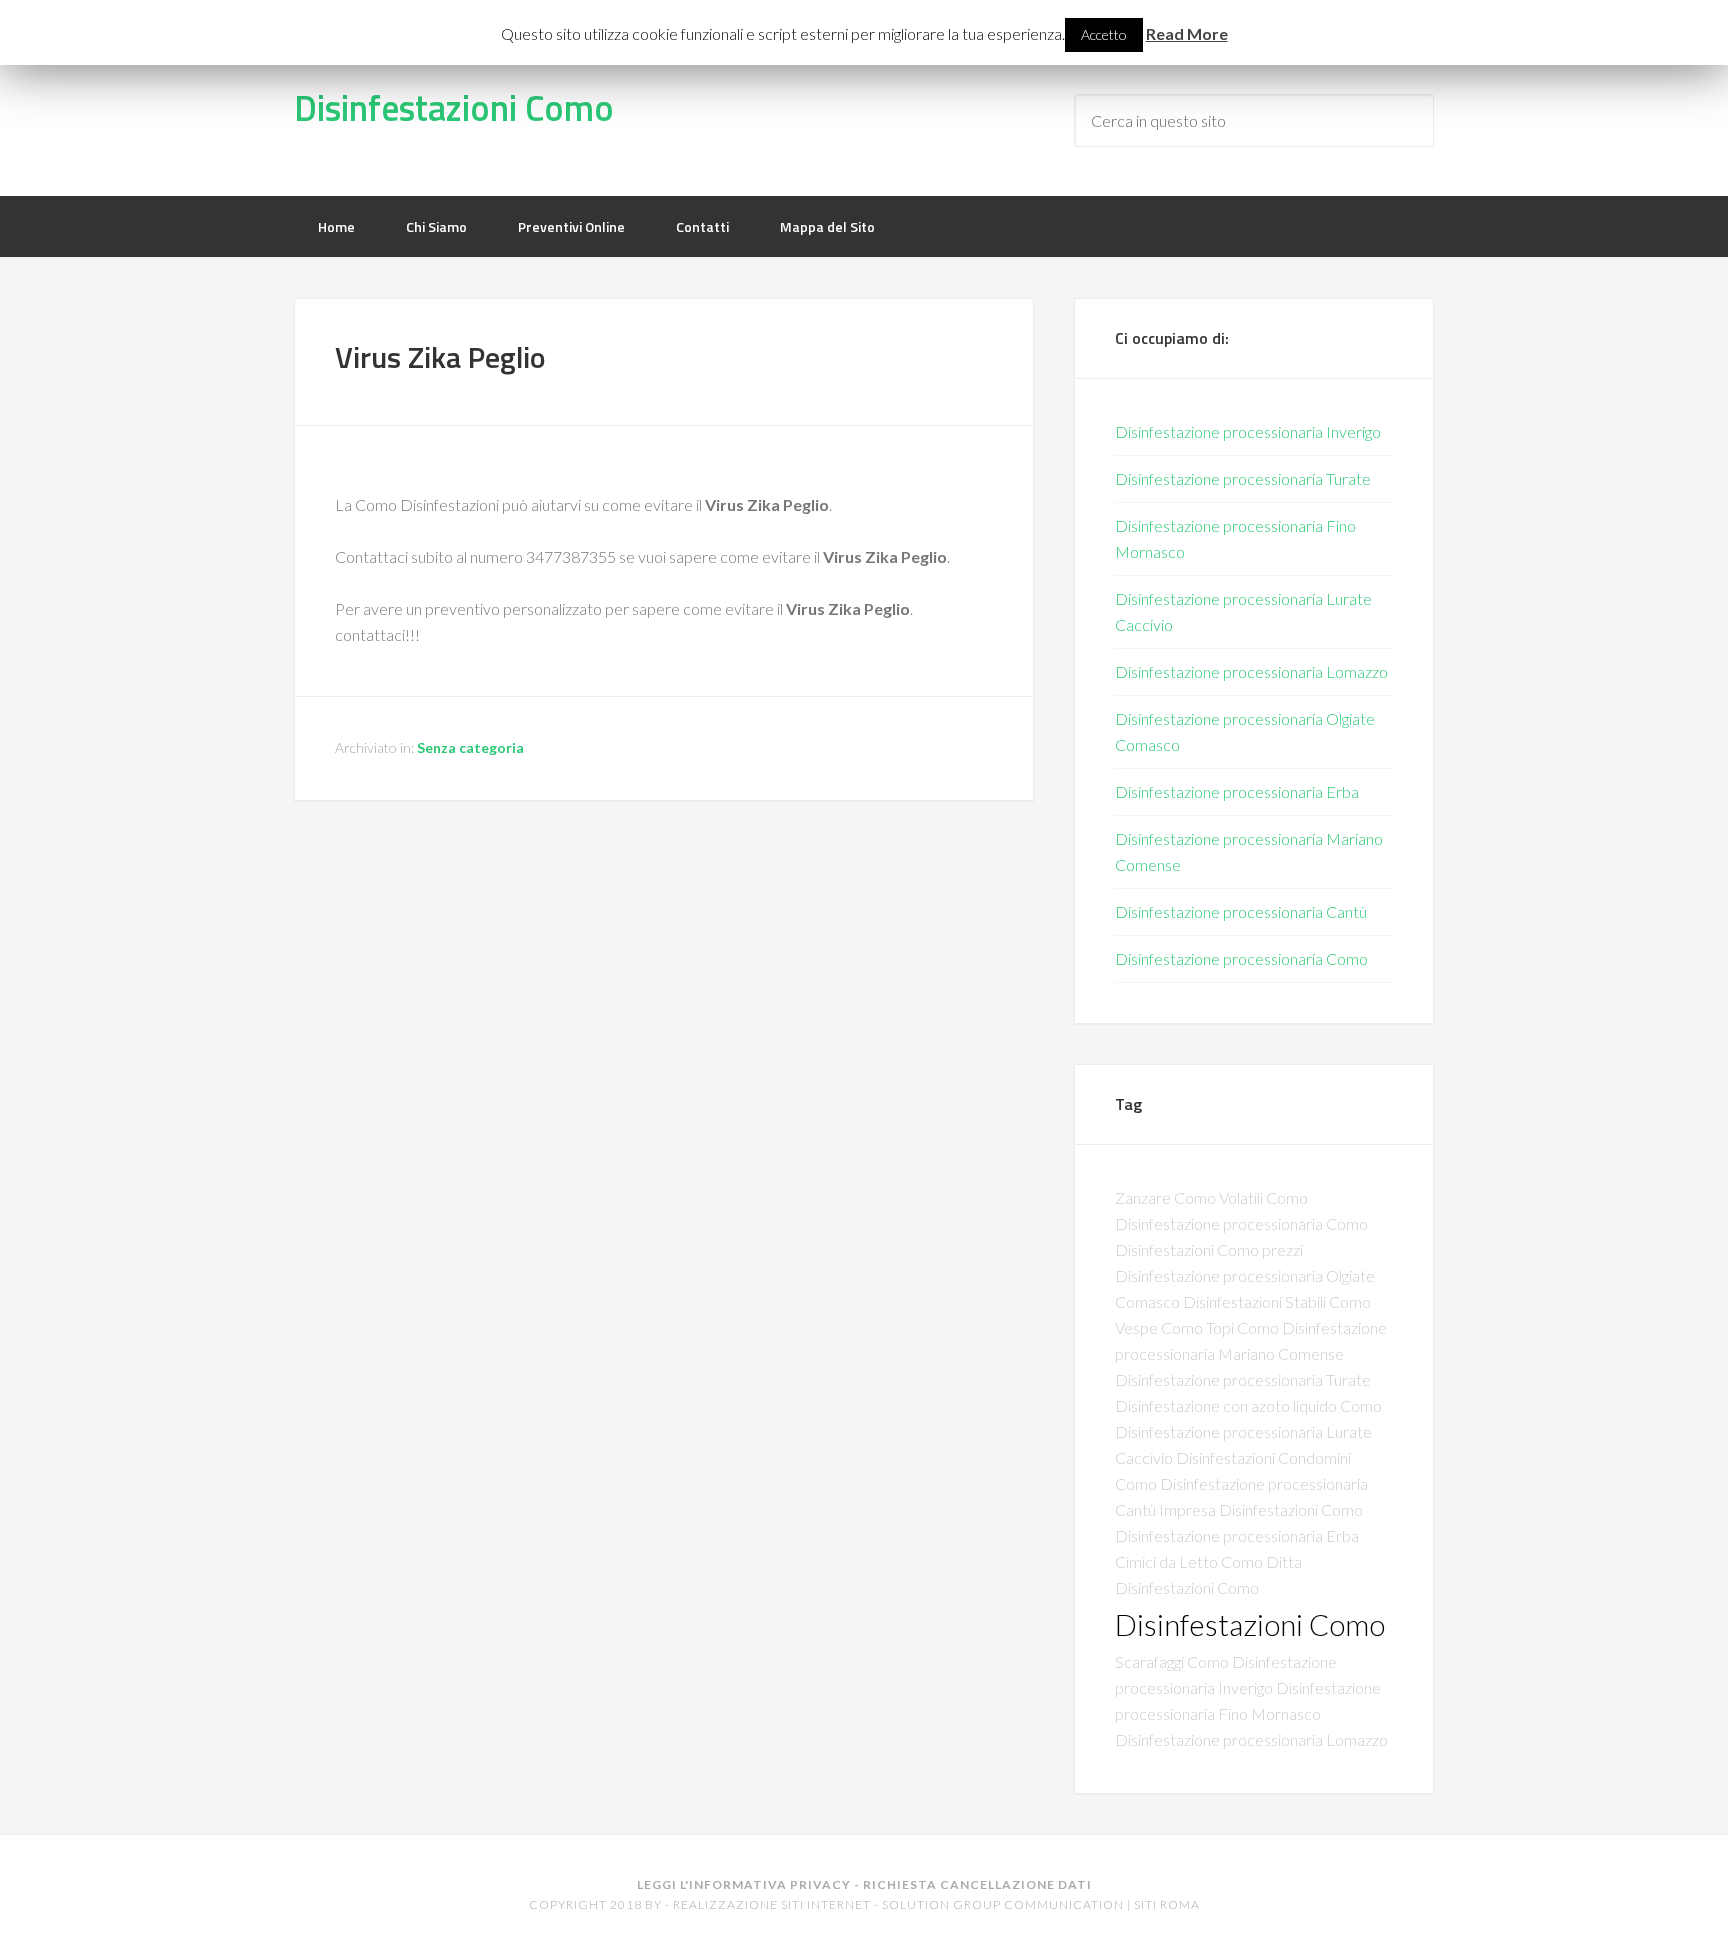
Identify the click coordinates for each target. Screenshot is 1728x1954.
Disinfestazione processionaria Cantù (1241, 911)
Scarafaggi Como (1172, 1661)
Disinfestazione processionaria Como (1241, 958)
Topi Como (1242, 1327)
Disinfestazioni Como (454, 107)
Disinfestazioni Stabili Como (1277, 1301)
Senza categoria (470, 747)
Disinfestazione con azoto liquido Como (1248, 1405)
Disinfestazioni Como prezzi (1209, 1249)
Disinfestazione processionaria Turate (1243, 478)
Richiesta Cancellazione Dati (977, 1884)
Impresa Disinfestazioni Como (1261, 1509)
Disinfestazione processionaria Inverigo (1248, 431)
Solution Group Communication (1003, 1904)
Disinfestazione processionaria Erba (1237, 791)
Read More (1187, 33)
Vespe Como (1159, 1327)
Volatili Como (1263, 1197)
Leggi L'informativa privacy (744, 1884)
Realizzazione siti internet (772, 1904)
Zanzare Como (1165, 1197)
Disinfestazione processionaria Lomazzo (1251, 671)
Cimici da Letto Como (1189, 1561)
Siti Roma (1167, 1904)
